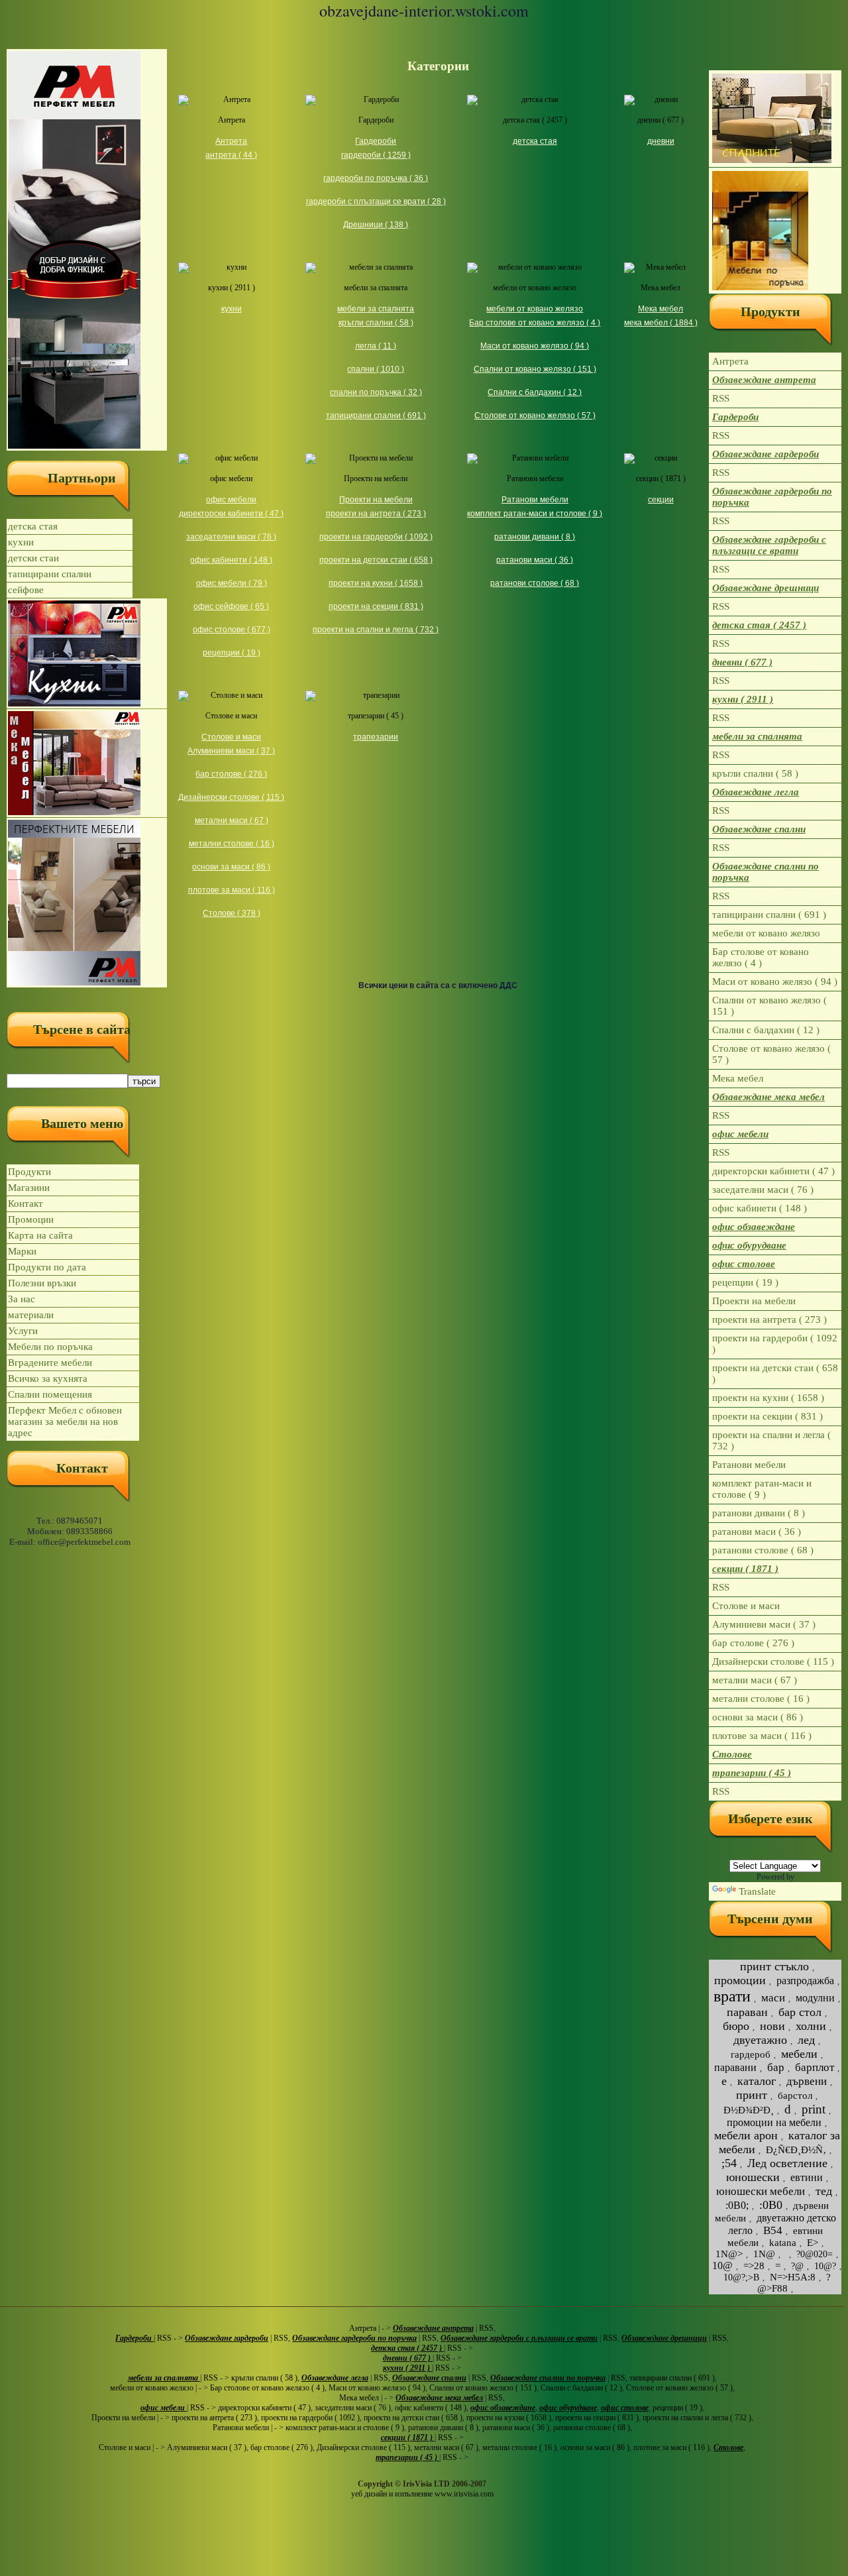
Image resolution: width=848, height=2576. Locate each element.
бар (776, 2067)
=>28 (754, 2266)
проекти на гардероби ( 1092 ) (376, 537)
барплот (815, 2067)
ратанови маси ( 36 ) (535, 560)
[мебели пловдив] (775, 231)
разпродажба (805, 1981)
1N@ (764, 2254)
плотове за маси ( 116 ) (232, 890)
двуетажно (760, 2040)
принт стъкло (774, 1966)
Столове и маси (231, 716)
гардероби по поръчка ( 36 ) (376, 178)
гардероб (751, 2054)
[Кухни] (87, 653)
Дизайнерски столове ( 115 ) (231, 797)
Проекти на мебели (376, 478)
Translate (757, 1891)
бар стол (800, 2012)
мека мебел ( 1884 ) (661, 323)
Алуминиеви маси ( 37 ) (231, 751)
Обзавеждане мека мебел (768, 1097)
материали (31, 1315)
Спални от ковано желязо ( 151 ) (535, 369)
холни (811, 2026)
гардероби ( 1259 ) (376, 155)
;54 (729, 2163)
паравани (735, 2067)
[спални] (775, 119)
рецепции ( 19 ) (232, 653)
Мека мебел (661, 288)
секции (661, 500)
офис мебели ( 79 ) (232, 583)
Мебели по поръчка (50, 1347)
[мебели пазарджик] (87, 250)
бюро (736, 2026)
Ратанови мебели (535, 478)
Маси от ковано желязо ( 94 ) (535, 346)
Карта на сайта (40, 1235)
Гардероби (376, 120)
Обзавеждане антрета (764, 380)
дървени (807, 2081)
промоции (740, 1980)
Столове (732, 1754)
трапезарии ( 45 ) (376, 716)
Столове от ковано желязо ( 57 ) (535, 416)
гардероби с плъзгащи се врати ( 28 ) (376, 201)
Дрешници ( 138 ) (376, 225)
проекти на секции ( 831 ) (376, 606)
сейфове (26, 590)
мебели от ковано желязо (535, 288)
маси (773, 1998)
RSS (721, 398)
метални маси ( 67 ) (232, 820)
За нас (22, 1299)
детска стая (33, 526)
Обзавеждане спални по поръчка (766, 872)
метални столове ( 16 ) (232, 844)
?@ (797, 2266)
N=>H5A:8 (793, 2277)
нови (772, 2026)
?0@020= (815, 2254)
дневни (661, 141)
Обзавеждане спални (759, 829)
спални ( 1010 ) (376, 369)
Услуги (23, 1331)
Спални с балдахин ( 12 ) (535, 392)
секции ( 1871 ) (661, 478)
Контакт (26, 1204)
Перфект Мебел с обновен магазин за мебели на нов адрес (65, 1422)
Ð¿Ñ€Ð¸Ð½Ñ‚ (796, 2150)
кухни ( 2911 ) (232, 288)
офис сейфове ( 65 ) (231, 606)
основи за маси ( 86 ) (231, 867)
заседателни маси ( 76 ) (231, 537)
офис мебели (231, 478)
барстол (795, 2096)
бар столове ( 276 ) (231, 774)
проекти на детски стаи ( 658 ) (376, 560)
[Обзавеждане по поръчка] (87, 903)
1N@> (729, 2254)
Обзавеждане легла (756, 792)
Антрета (232, 120)
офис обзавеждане (754, 1227)
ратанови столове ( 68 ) (535, 583)
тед (824, 2191)
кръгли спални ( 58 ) (376, 323)
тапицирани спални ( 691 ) (376, 416)
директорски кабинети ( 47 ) (231, 514)
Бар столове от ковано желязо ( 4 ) (535, 323)
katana (783, 2243)
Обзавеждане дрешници (766, 588)
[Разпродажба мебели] (87, 763)
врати (732, 1996)
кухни (21, 542)
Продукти (29, 1172)
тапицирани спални (50, 574)
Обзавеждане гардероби (766, 454)
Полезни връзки (42, 1283)
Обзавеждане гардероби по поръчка (772, 497)
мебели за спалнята (376, 288)
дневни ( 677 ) (661, 120)
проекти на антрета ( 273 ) (376, 514)
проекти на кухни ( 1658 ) (376, 583)
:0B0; (737, 2205)
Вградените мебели (50, 1363)
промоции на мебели (774, 2122)
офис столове (744, 1264)
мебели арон (746, 2135)
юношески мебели (761, 2191)
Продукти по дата (47, 1267)
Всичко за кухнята (48, 1378)
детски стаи (33, 558)
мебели (799, 2054)
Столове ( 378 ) (232, 913)
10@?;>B (741, 2277)
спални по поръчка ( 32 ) (376, 392)
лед (806, 2040)
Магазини (29, 1188)
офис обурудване (749, 1245)
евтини (807, 2177)
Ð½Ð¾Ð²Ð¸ (749, 2110)
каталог (757, 2081)
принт (752, 2095)
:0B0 (771, 2205)
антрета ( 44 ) (231, 155)
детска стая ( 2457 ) (535, 120)
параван (747, 2012)
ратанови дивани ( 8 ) (535, 537)
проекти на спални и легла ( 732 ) (376, 630)
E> (813, 2243)
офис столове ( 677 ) (232, 630)
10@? (825, 2266)
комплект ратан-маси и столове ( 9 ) (535, 514)
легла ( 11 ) (376, 346)
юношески (753, 2177)
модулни (815, 1998)
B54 (773, 2230)
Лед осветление (787, 2163)
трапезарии (376, 737)
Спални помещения (50, 1394)
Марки (22, 1251)
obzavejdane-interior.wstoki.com (424, 11)
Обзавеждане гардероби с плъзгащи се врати (769, 545)
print (814, 2109)
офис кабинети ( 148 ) (231, 560)
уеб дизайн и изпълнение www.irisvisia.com (422, 2494)
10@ (722, 2266)
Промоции (31, 1219)
